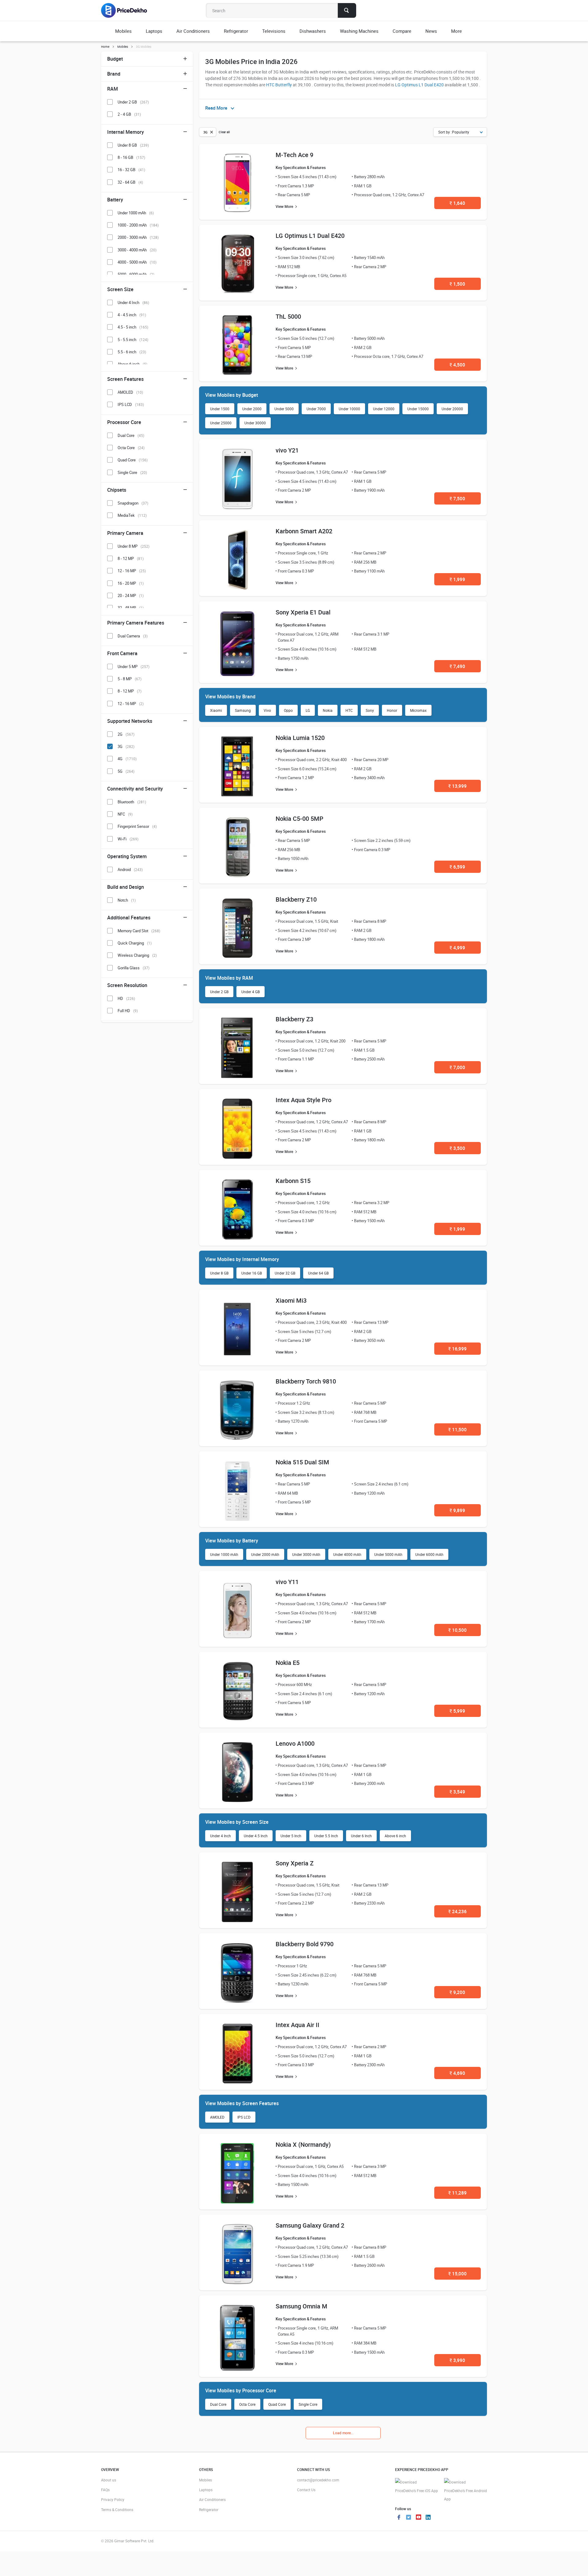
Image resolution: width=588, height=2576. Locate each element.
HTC (349, 710)
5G (126, 771)
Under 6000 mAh (429, 1554)
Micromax (418, 710)
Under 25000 (221, 423)
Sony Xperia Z (295, 1863)
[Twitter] (409, 2518)
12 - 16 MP (132, 571)
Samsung (243, 710)
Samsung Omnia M (302, 2306)
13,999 (458, 786)
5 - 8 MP (130, 679)
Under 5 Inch (291, 1836)
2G (126, 734)
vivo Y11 (287, 1582)
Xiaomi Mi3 (291, 1300)
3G (126, 746)
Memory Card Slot (139, 931)
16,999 (458, 1349)
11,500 (458, 1429)
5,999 (457, 1711)
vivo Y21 (287, 450)
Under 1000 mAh (224, 1554)
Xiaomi (216, 710)
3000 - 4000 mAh (137, 250)
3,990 (457, 2360)
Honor (392, 710)
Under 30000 (255, 423)
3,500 (457, 1148)
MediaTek (132, 515)
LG (308, 710)
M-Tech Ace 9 (294, 155)
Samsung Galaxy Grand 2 (310, 2225)
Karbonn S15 (293, 1181)
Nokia (328, 710)
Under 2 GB (219, 992)
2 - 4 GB (129, 114)
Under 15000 (418, 409)
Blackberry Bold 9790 (305, 1944)
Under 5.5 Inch (326, 1836)
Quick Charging (135, 943)
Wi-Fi (128, 839)
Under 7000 (316, 409)
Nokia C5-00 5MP (300, 819)
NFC (125, 814)
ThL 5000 (288, 316)
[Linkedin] (428, 2518)
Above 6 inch (395, 1836)
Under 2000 (252, 409)
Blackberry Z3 (294, 1019)
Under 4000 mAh (347, 1554)
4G (127, 759)
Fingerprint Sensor (137, 826)
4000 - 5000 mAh (137, 262)
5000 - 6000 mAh (136, 274)
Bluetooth (132, 802)
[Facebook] (399, 2518)
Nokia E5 (288, 1663)
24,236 (458, 1911)
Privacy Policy (113, 2499)
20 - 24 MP (131, 595)
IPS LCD (244, 2117)
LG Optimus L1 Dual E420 (419, 85)
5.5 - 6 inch (132, 352)
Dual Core (218, 2404)
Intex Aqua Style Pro (303, 1100)
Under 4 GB (251, 992)
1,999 (457, 579)
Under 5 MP (134, 667)
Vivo (267, 710)
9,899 (457, 1510)
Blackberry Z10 (296, 899)
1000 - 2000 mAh (138, 225)
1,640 (457, 203)
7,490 (457, 666)
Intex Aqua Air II (298, 2025)
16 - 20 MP (131, 583)
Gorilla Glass (134, 968)
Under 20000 (452, 409)
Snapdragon (133, 503)
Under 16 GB (252, 1273)
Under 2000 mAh (265, 1554)
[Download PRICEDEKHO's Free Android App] (466, 2491)
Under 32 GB (285, 1273)
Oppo (288, 710)
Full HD (128, 1011)
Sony (370, 710)
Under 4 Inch (221, 1836)
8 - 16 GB (131, 157)
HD (126, 998)
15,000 (458, 2274)
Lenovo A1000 (295, 1743)
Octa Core (247, 2404)
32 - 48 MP (131, 608)
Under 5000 (284, 409)
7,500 (457, 498)
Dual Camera (133, 636)
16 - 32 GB (131, 170)
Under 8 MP (134, 546)
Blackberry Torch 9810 (306, 1381)
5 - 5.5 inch (133, 340)
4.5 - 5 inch (133, 327)
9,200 (457, 1992)
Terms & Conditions (117, 2510)
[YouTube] (418, 2518)
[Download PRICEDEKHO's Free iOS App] (417, 2486)
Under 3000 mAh (306, 1554)
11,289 (458, 2193)
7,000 (457, 1067)
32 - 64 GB (130, 182)
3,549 (457, 1792)
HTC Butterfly (279, 85)
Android (130, 869)
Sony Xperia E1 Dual (303, 612)
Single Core (308, 2404)
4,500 (457, 365)
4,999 (457, 948)
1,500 (457, 284)
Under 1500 (220, 409)
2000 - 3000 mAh (138, 237)
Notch (127, 900)
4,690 (457, 2073)
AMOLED (217, 2117)
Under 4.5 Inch (256, 1836)
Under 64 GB (318, 1273)
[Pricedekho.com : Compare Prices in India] (128, 10)
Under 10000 (349, 409)
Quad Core (277, 2404)
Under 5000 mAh (388, 1554)
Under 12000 (384, 409)
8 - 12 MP (131, 558)
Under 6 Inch (361, 1836)
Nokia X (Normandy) (303, 2144)
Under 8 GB (219, 1273)
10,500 (458, 1630)
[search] (347, 10)
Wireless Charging (137, 955)
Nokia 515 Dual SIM (302, 1462)
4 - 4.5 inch (132, 315)
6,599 (457, 867)
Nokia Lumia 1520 (300, 738)
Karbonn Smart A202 (304, 531)
